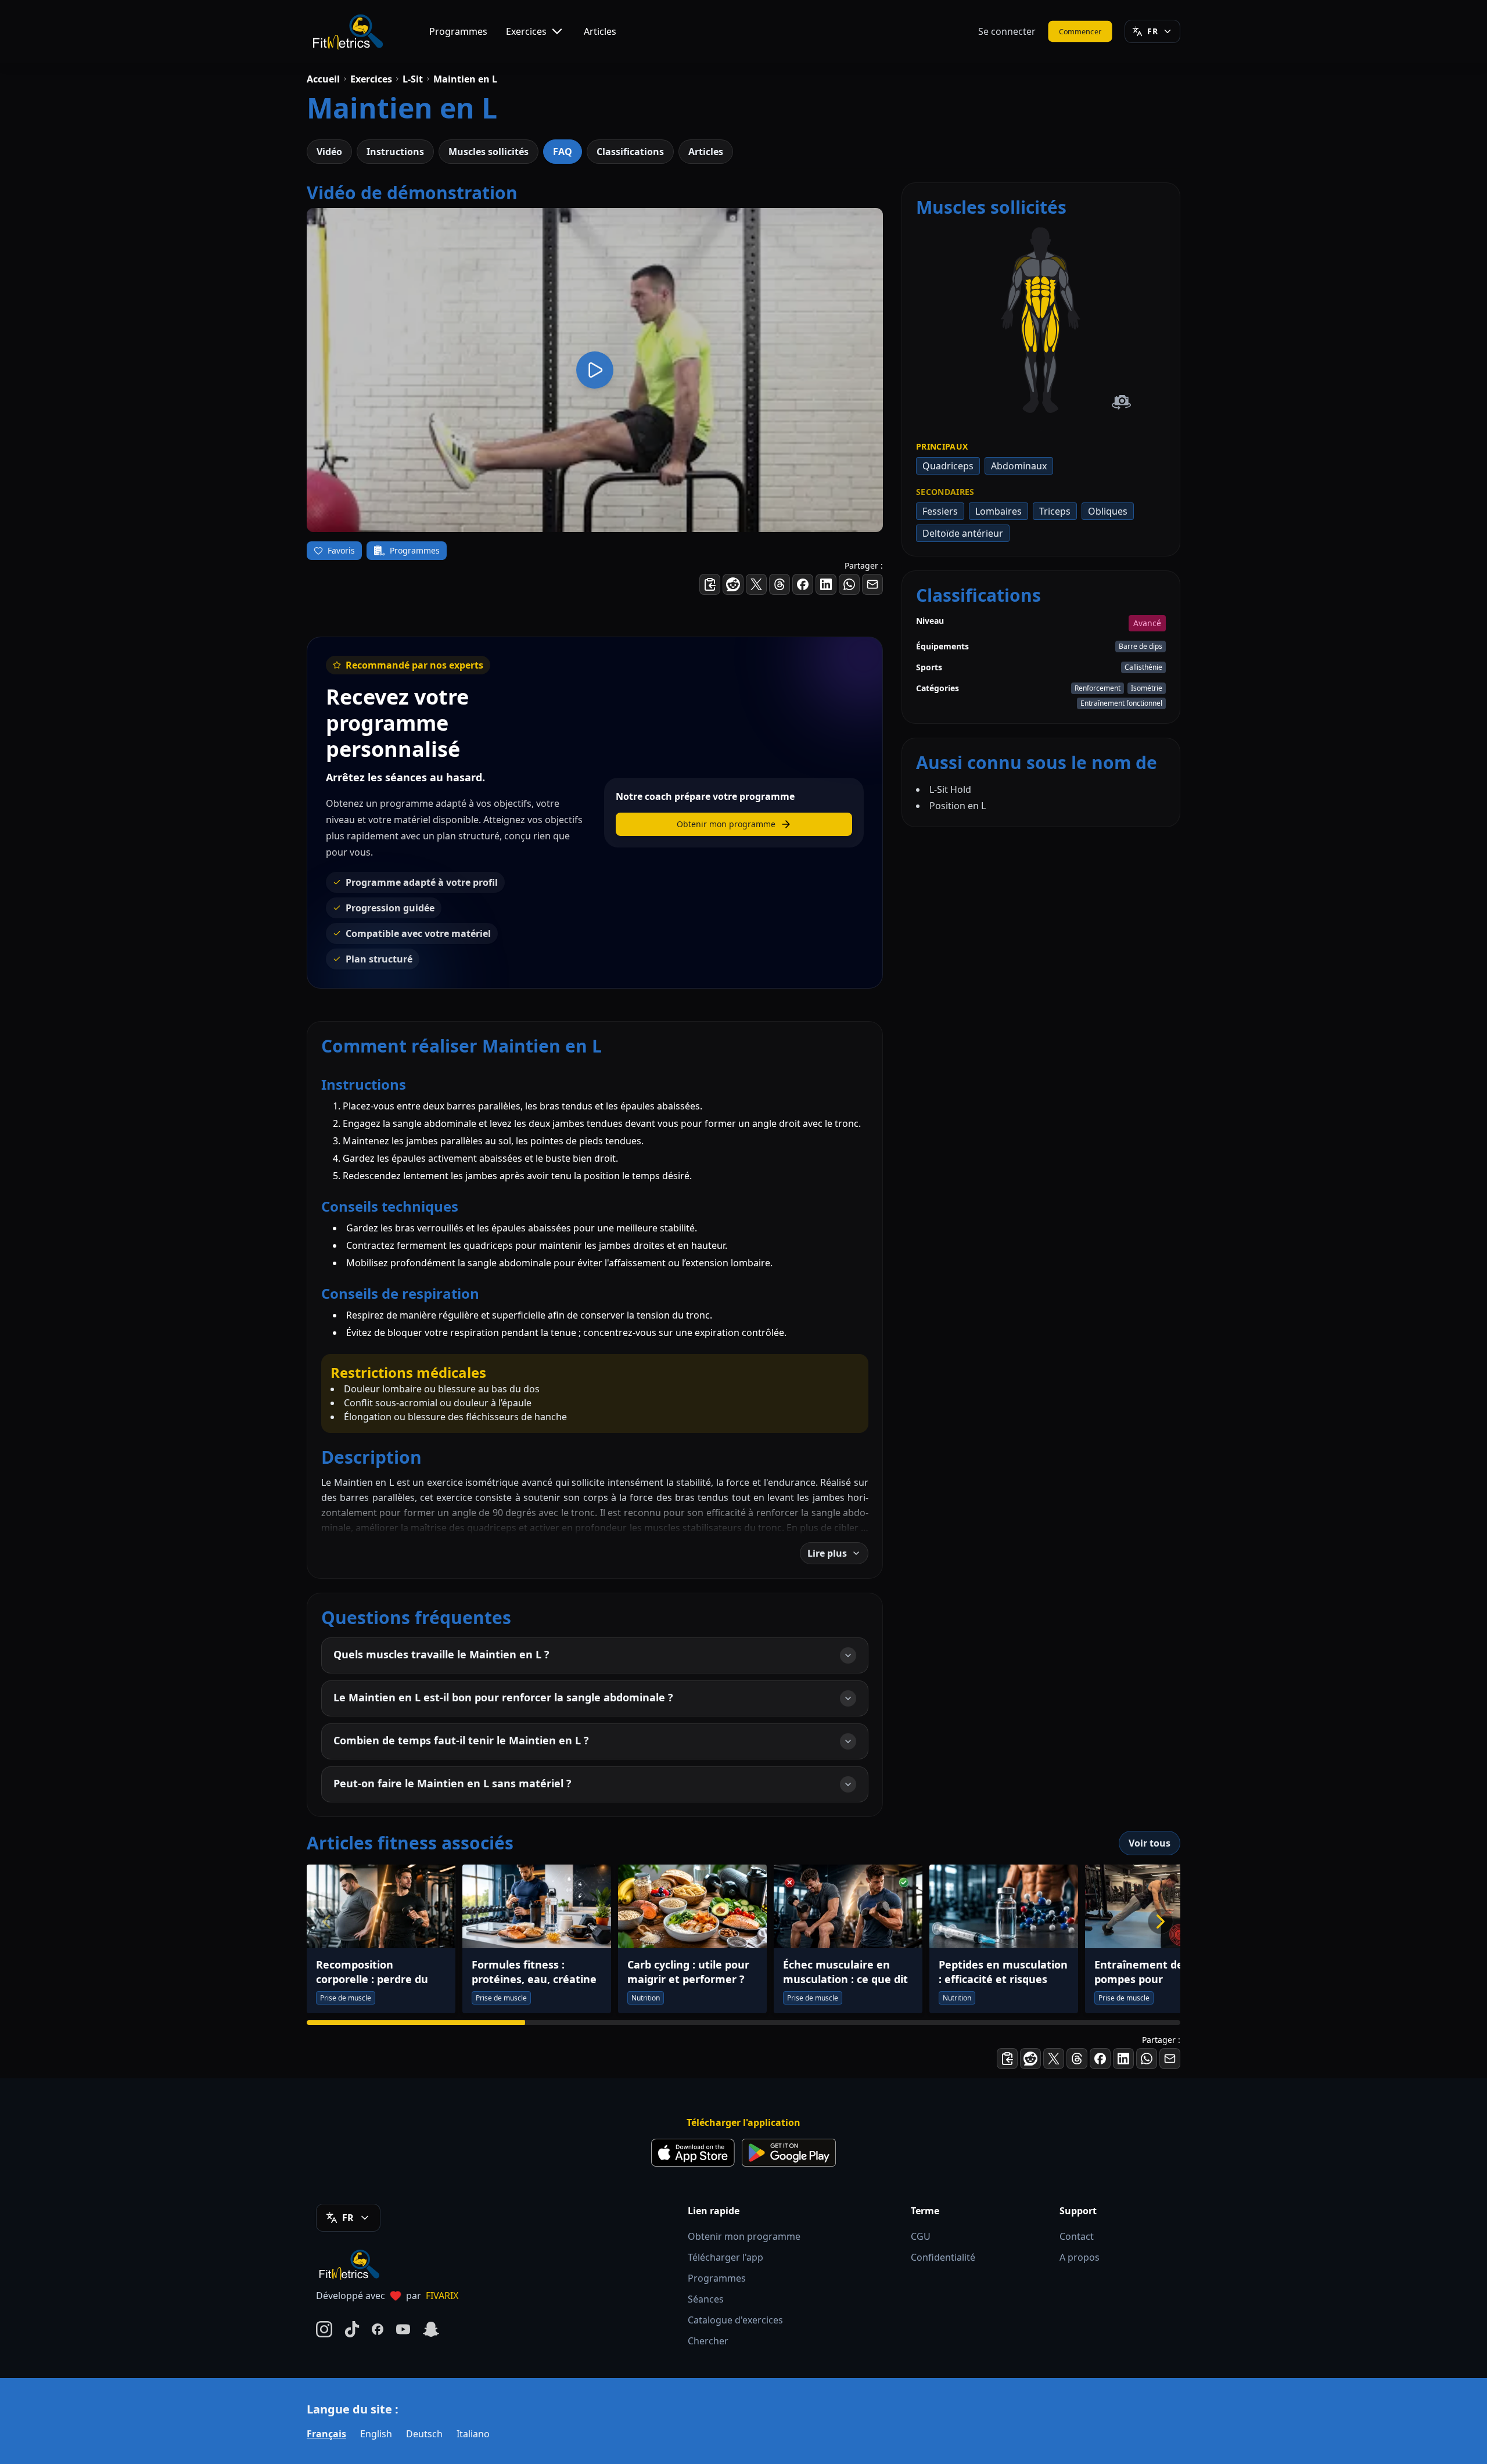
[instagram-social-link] (324, 2329)
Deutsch (424, 2434)
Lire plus (827, 1553)
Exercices (526, 31)
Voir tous (1150, 1843)
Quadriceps (948, 466)
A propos (1080, 2257)
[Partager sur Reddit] (733, 584)
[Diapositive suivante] (1161, 1921)
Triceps (1055, 511)
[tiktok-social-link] (352, 2329)
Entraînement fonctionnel (1121, 703)
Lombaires (998, 511)
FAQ (563, 152)
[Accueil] (347, 31)
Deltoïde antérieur (963, 533)
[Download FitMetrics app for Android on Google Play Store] (789, 2153)
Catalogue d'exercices (735, 2320)
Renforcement (1098, 688)
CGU (921, 2236)
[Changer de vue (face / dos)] (1121, 402)
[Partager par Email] (872, 584)
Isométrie (1147, 688)
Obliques (1108, 511)
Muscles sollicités (489, 152)
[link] (1051, 268)
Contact (1077, 2236)
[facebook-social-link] (378, 2329)
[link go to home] (352, 2264)
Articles (600, 31)
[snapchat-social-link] (431, 2329)
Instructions (395, 152)
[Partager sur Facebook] (803, 584)
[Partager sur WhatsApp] (849, 584)
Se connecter (1007, 31)
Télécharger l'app (725, 2257)
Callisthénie (1143, 667)
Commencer (1080, 31)
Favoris (341, 550)
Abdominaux (1019, 466)
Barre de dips (1141, 646)
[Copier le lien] (710, 584)
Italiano (473, 2434)
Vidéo (329, 152)
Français (326, 2434)
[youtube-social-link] (403, 2329)
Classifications (630, 152)
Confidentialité (943, 2257)
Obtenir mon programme (744, 2236)
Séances (706, 2299)
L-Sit (413, 79)
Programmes (458, 31)
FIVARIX (442, 2296)
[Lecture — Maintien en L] (595, 370)
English (376, 2434)
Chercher (708, 2341)
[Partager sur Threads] (780, 584)
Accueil (323, 79)
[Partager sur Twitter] (756, 584)
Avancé (1147, 623)
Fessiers (940, 511)
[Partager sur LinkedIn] (826, 584)
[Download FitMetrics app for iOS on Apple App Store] (693, 2153)
